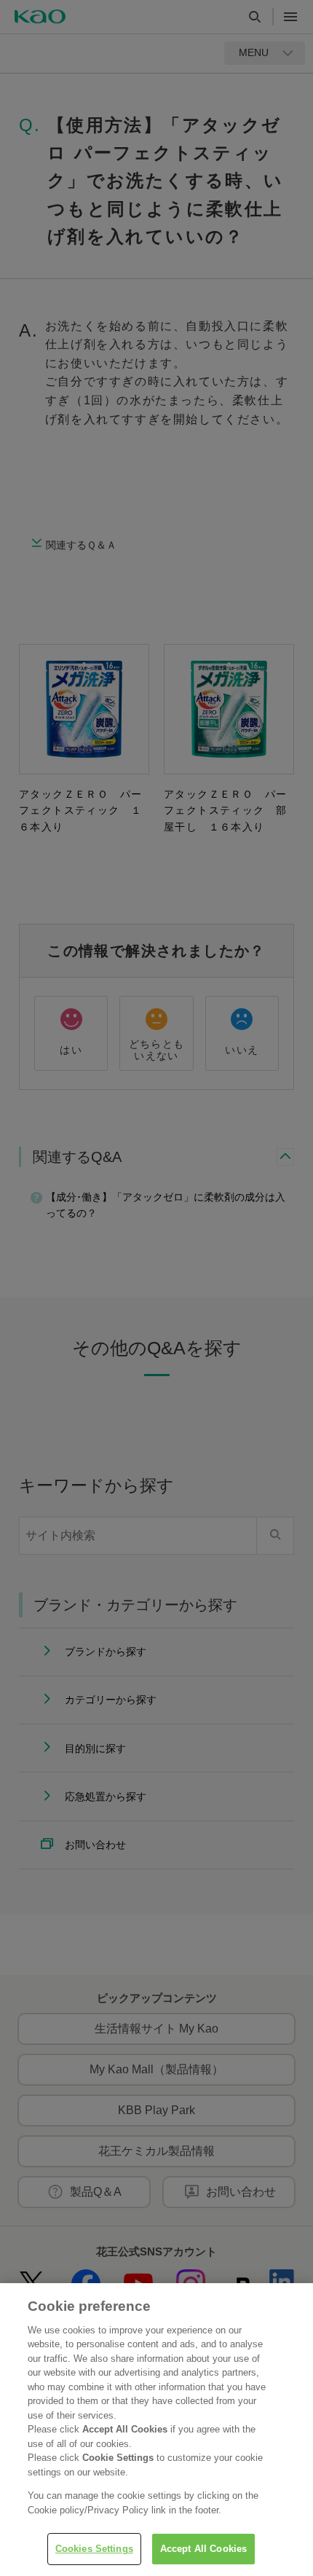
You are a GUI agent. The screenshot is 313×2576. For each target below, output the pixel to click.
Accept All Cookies (203, 2549)
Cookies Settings (94, 2549)
